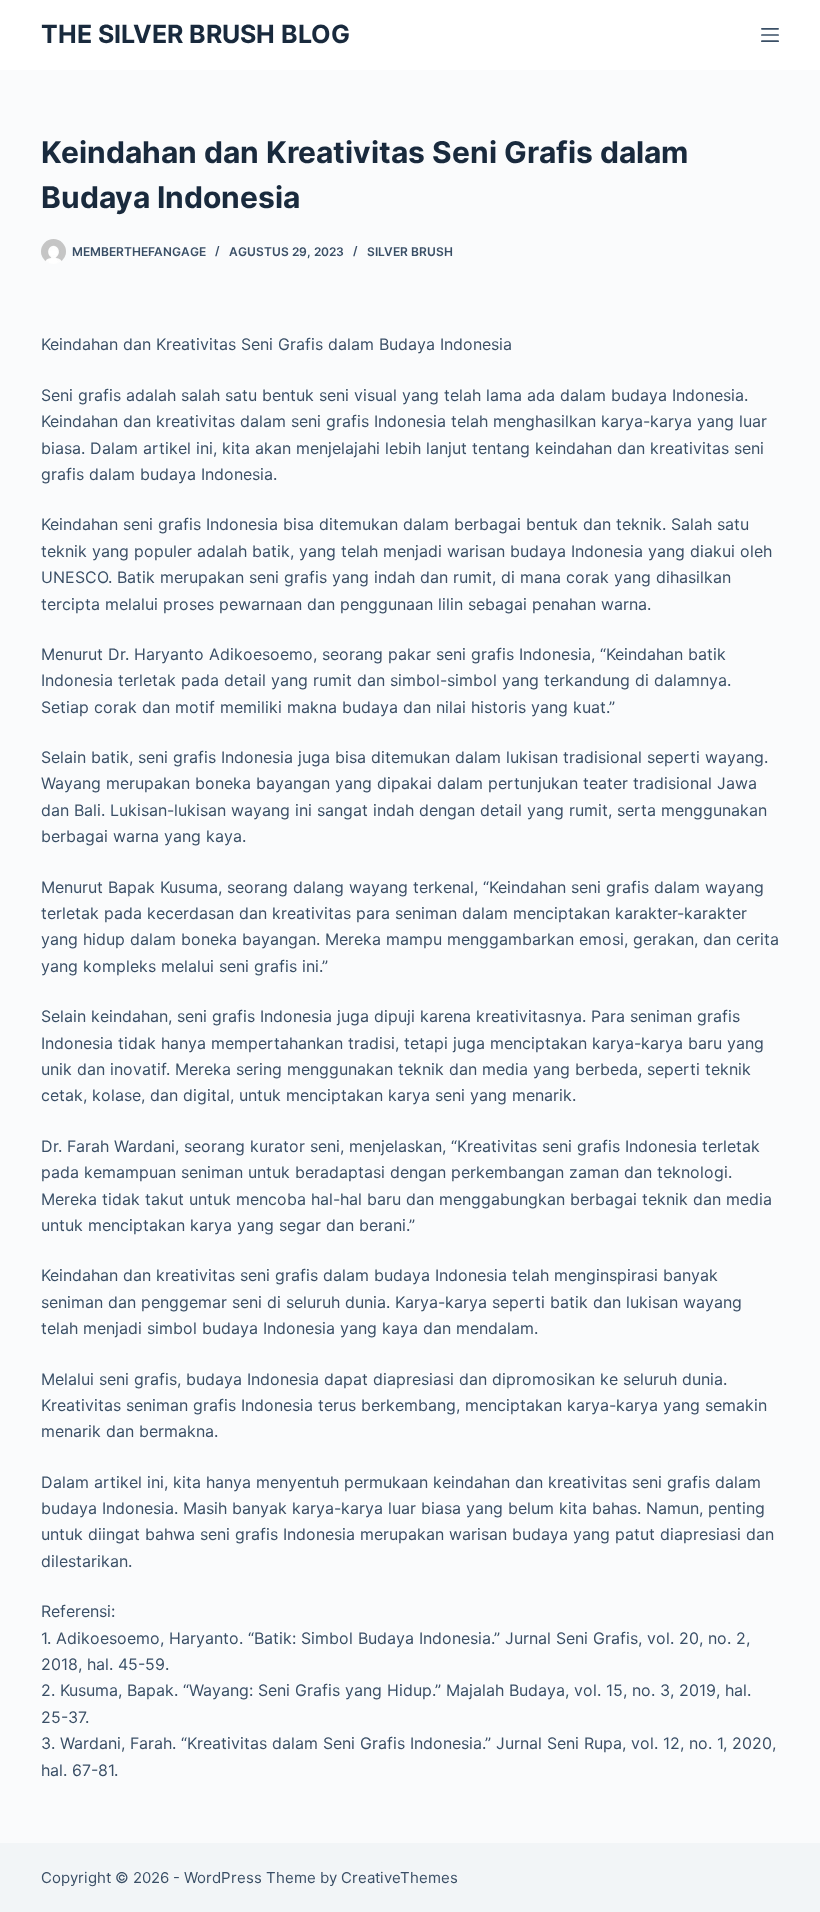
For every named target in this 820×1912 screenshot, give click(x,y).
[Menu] (770, 35)
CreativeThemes (399, 1877)
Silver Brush (410, 251)
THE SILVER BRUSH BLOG (195, 34)
